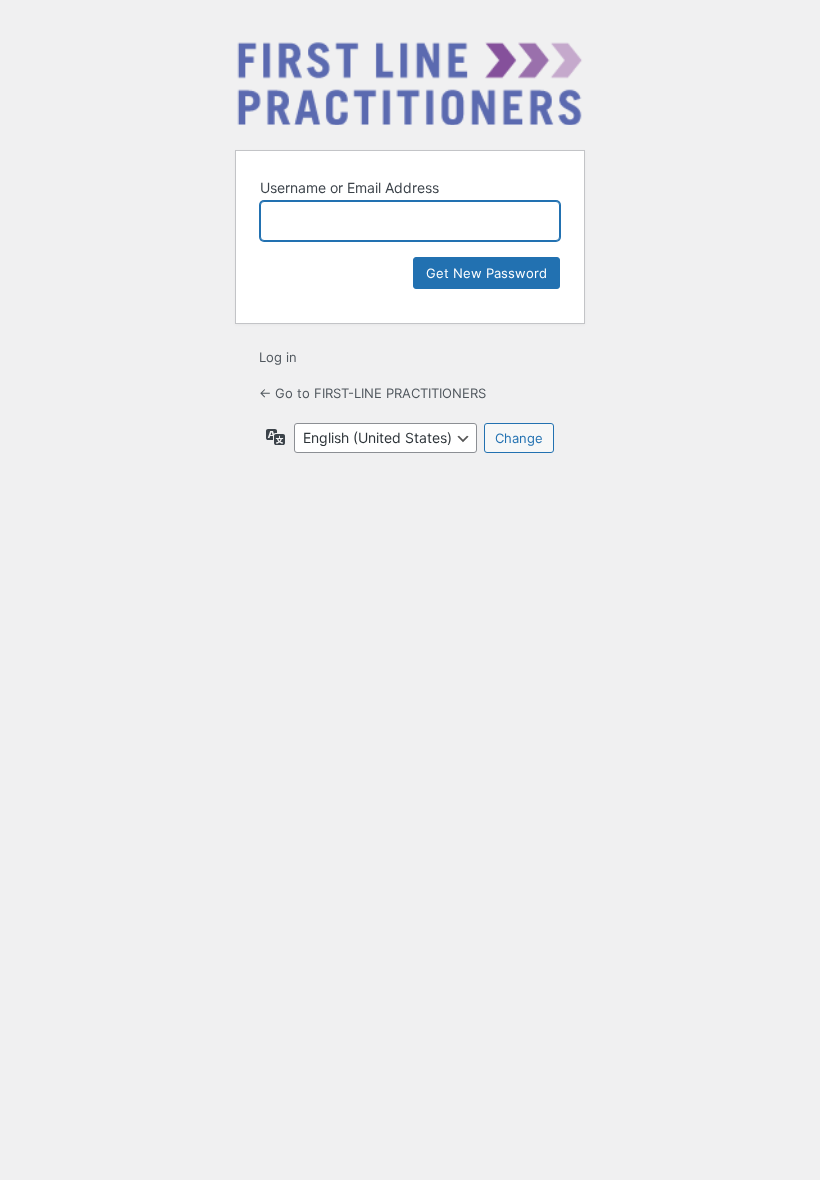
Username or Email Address (349, 187)
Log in (278, 357)
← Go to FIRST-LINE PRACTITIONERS (372, 393)
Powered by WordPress (410, 83)
